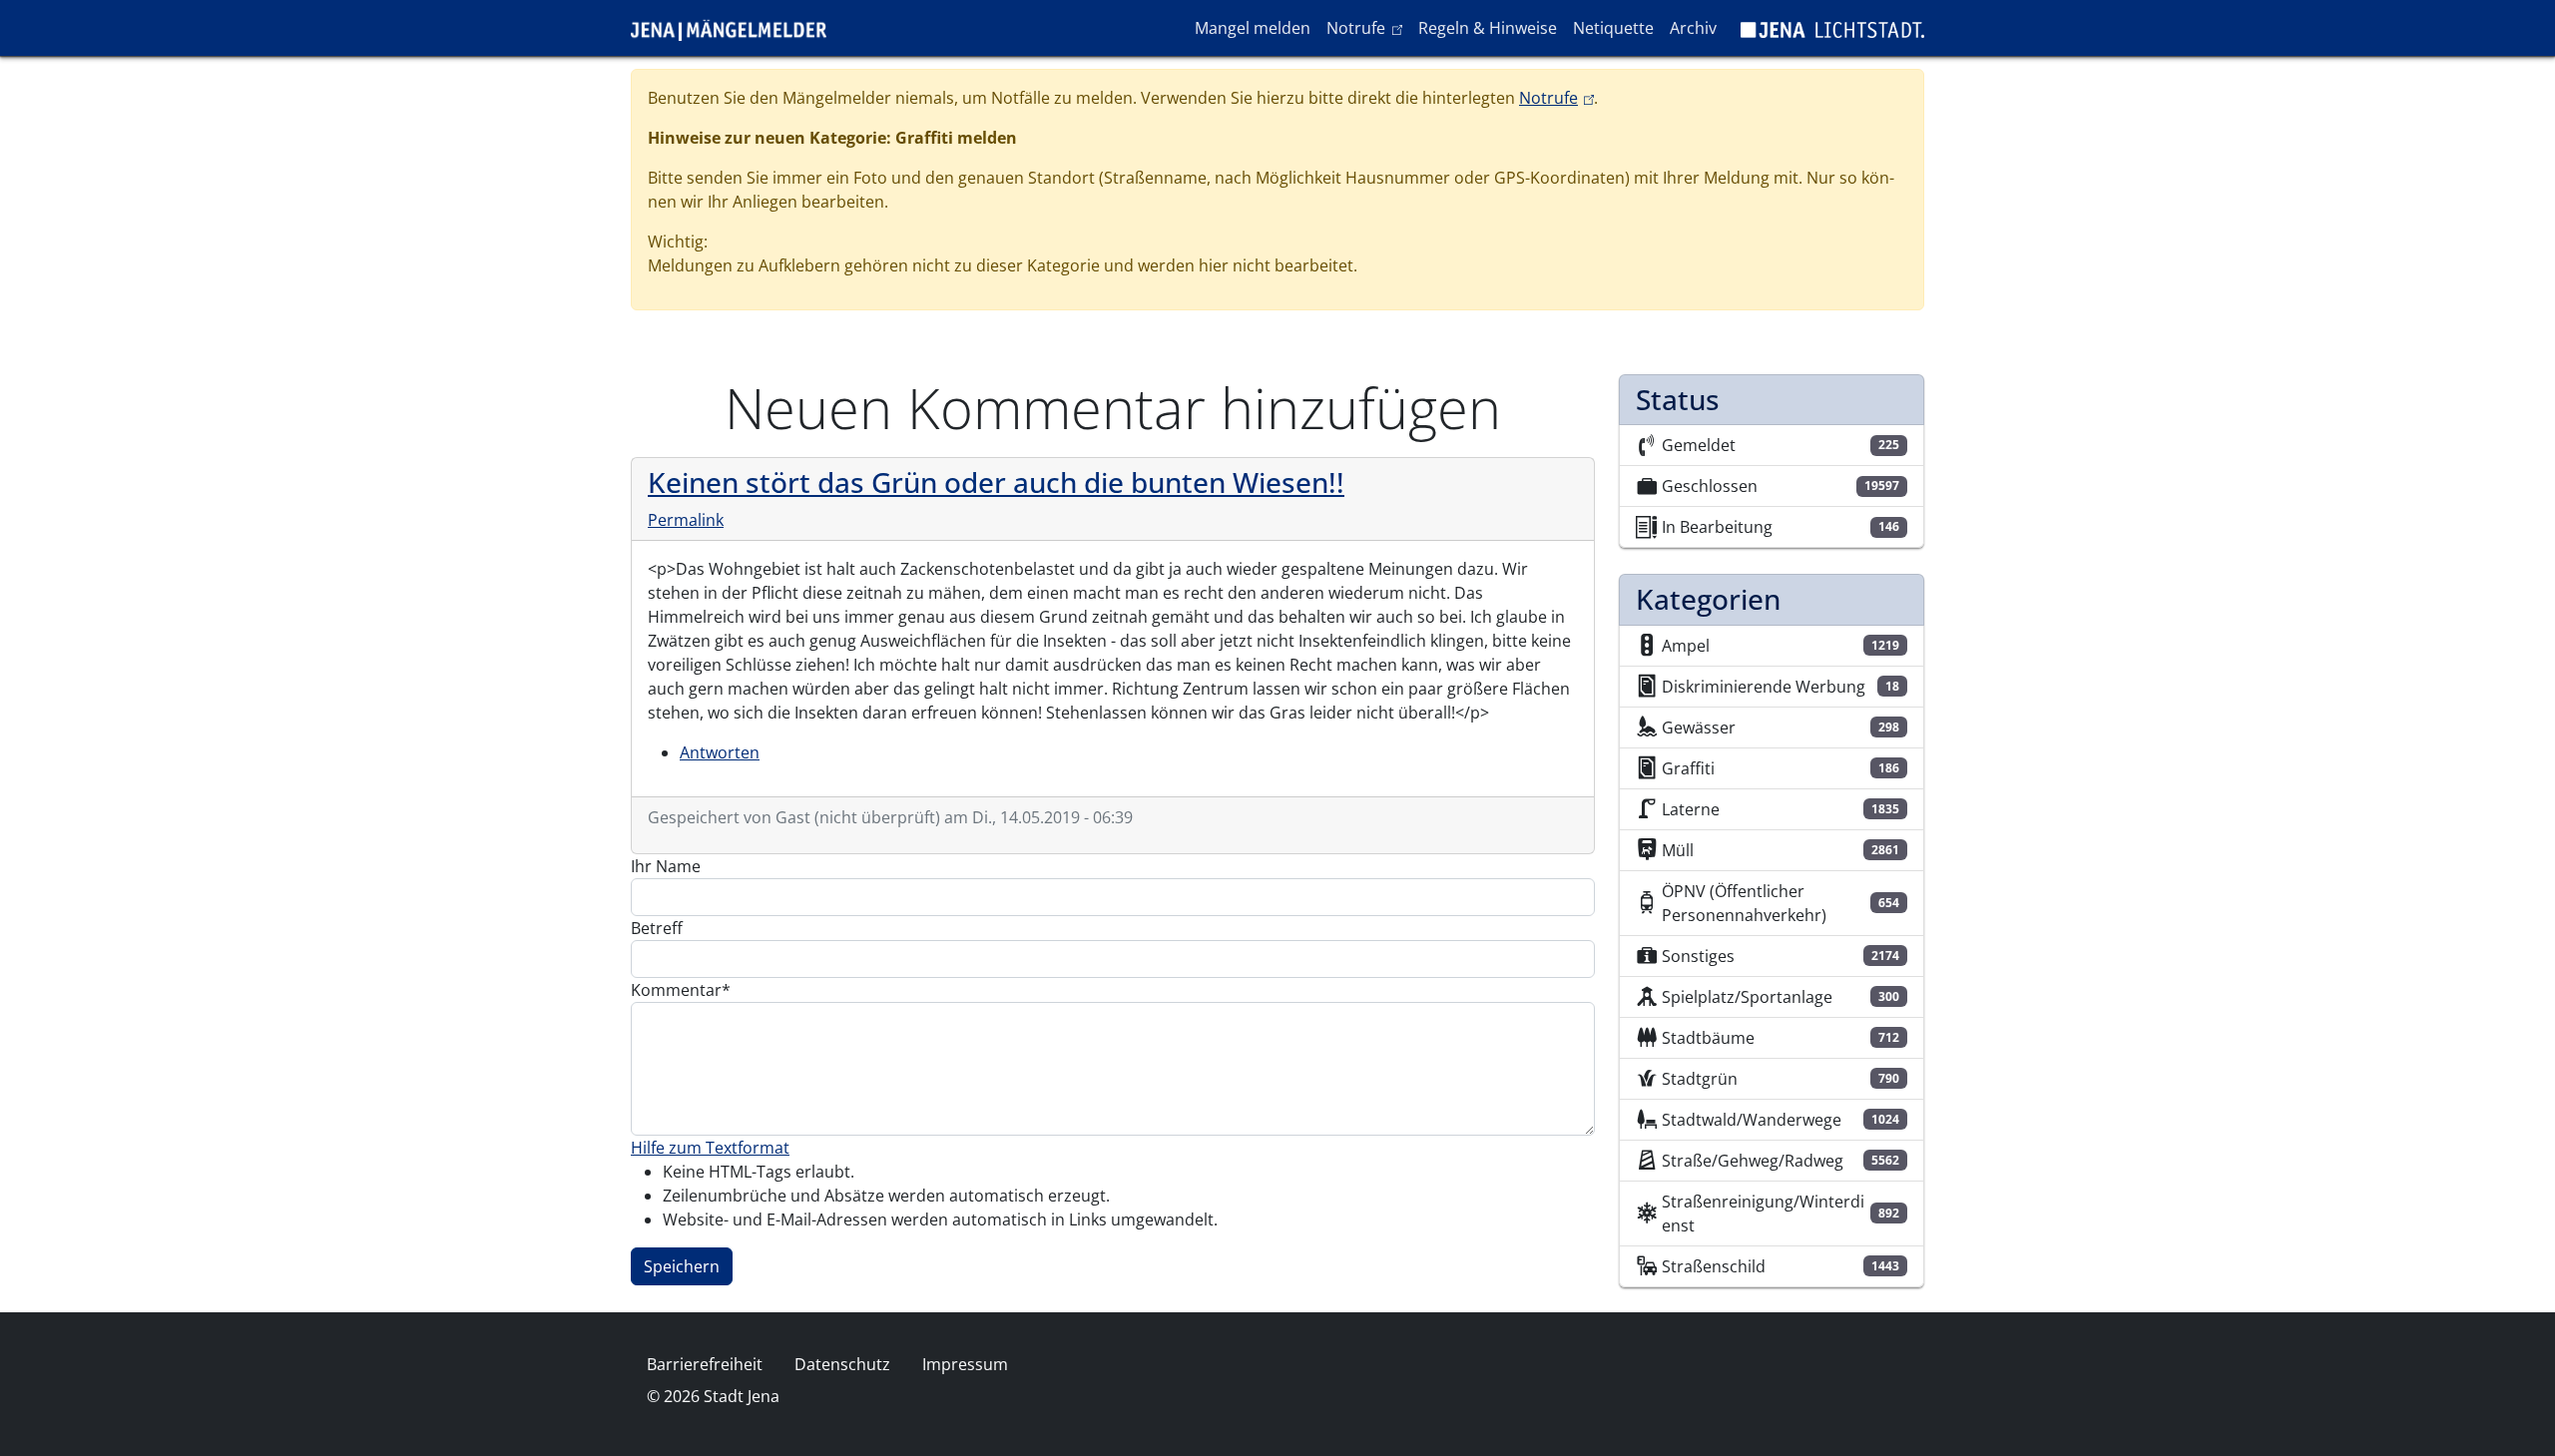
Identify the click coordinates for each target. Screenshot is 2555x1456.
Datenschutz (842, 1364)
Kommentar (676, 990)
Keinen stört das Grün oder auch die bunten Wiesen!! (996, 482)
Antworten (720, 752)
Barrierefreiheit (705, 1364)
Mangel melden (1253, 28)
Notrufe (1368, 27)
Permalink (686, 520)
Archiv (1693, 28)
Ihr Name (666, 866)
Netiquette (1613, 28)
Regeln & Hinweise (1488, 28)
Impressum (965, 1364)
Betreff (657, 928)
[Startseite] (737, 28)
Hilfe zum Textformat (710, 1148)
